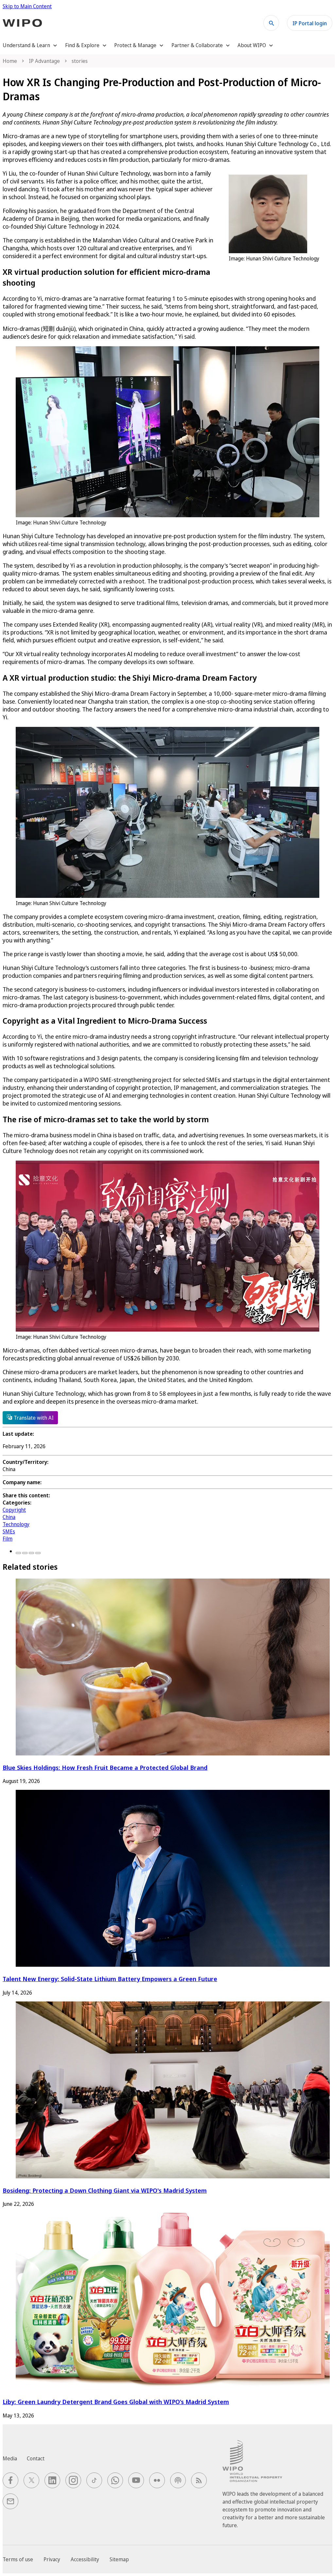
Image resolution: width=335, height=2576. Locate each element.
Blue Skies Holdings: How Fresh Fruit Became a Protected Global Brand (105, 1767)
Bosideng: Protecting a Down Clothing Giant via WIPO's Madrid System (105, 2190)
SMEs (9, 1531)
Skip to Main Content (27, 6)
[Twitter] (25, 1553)
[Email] (38, 1553)
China (9, 1517)
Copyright (14, 1510)
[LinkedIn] (31, 1553)
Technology (16, 1524)
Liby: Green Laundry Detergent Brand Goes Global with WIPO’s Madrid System (116, 2402)
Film (8, 1539)
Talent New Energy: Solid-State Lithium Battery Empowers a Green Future (110, 1979)
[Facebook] (18, 1553)
